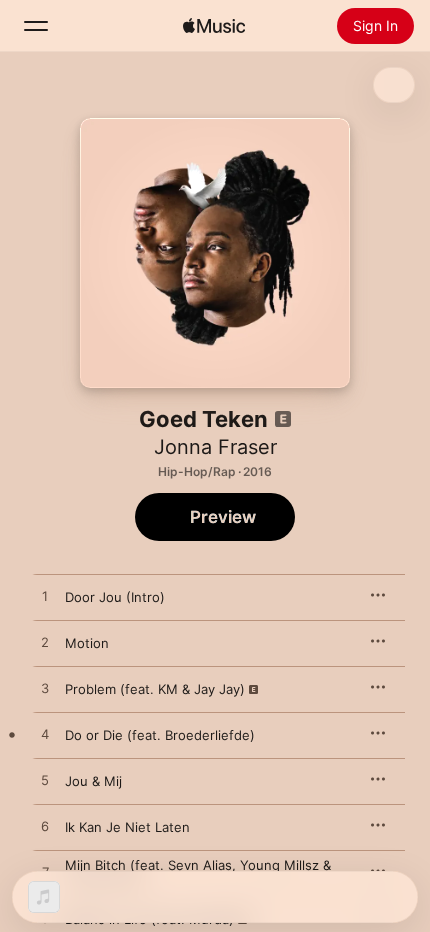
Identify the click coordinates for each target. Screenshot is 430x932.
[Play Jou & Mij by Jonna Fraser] (45, 781)
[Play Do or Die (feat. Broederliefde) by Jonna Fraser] (45, 735)
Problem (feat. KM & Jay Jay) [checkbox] (155, 689)
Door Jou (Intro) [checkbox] (115, 597)
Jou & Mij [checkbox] (93, 781)
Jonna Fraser (215, 447)
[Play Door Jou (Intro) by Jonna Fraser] (45, 597)
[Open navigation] (36, 26)
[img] (214, 26)
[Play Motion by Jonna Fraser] (45, 643)
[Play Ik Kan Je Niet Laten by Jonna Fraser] (45, 827)
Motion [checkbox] (87, 643)
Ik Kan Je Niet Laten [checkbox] (127, 827)
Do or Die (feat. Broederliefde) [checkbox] (160, 735)
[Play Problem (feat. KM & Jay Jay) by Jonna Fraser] (45, 689)
